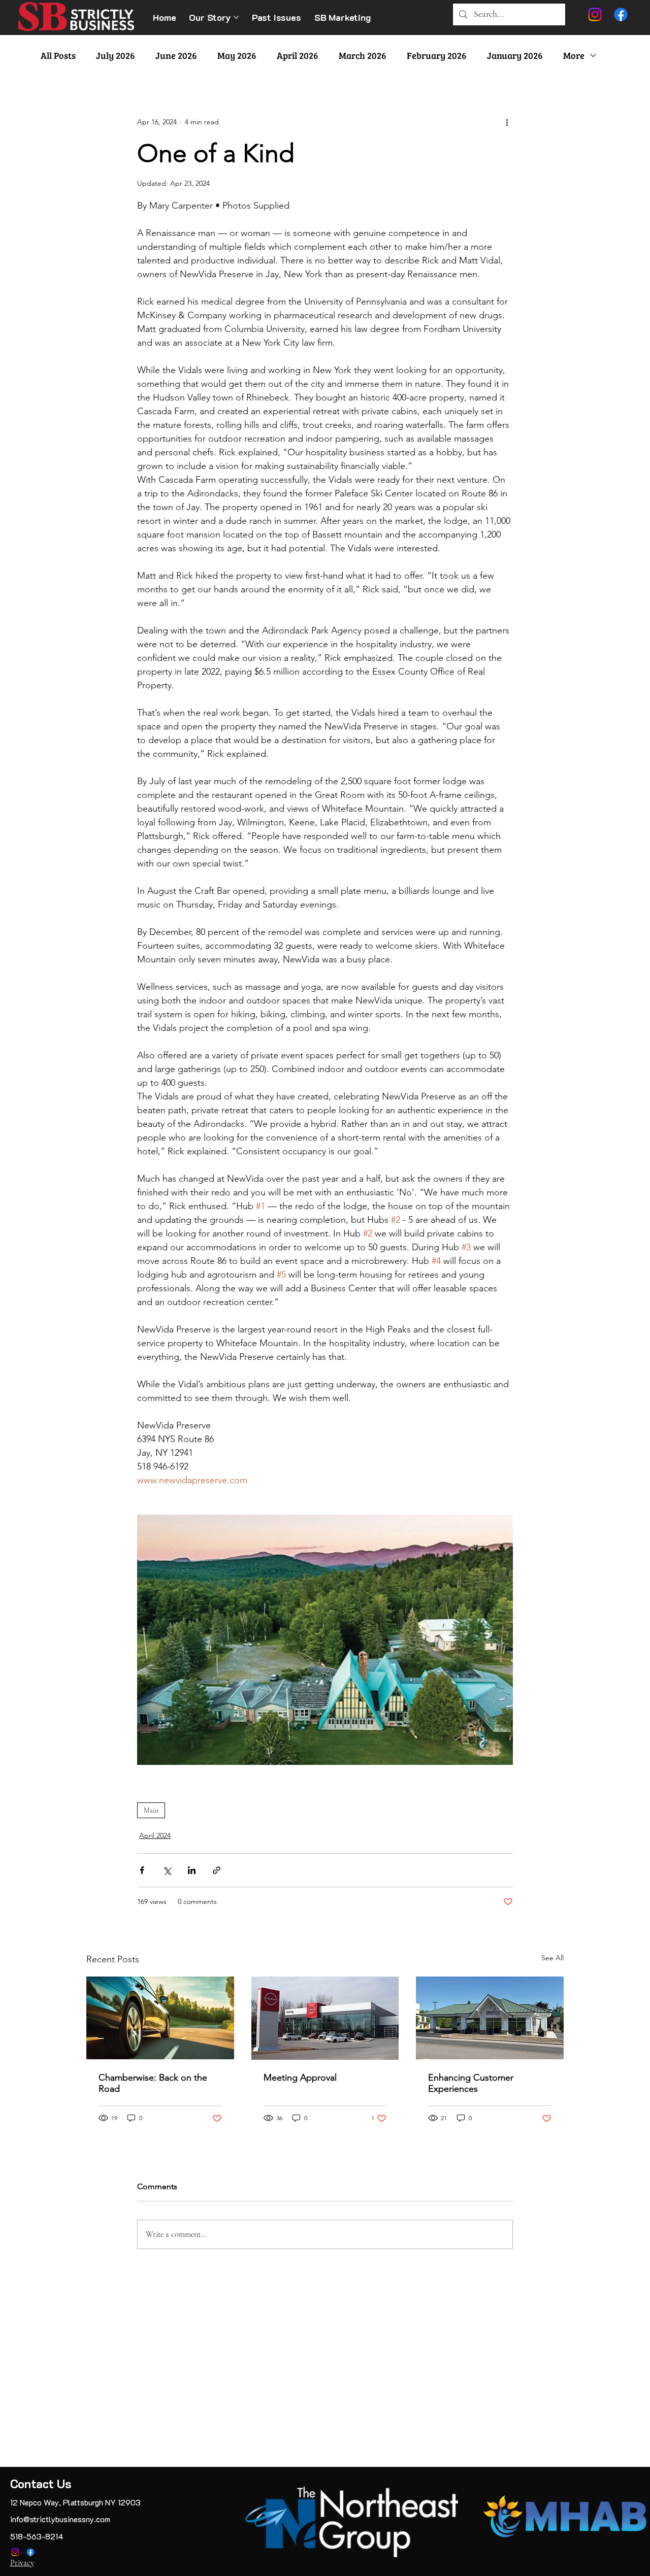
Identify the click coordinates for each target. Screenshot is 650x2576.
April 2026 (298, 55)
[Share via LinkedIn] (192, 1870)
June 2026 (176, 55)
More (574, 55)
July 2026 (116, 55)
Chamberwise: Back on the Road (153, 2083)
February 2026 (437, 55)
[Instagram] (15, 2552)
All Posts (58, 55)
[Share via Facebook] (142, 1870)
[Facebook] (30, 2552)
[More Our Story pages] (236, 17)
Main (151, 1810)
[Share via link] (217, 1870)
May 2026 (237, 55)
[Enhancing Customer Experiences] (490, 2018)
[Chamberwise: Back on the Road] (160, 2018)
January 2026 (515, 55)
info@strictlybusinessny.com (60, 2519)
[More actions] (507, 122)
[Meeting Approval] (325, 2018)
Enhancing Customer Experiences (471, 2083)
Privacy (22, 2563)
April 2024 (155, 1835)
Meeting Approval (300, 2078)
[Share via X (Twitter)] (167, 1870)
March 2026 (363, 55)
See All (552, 1958)
